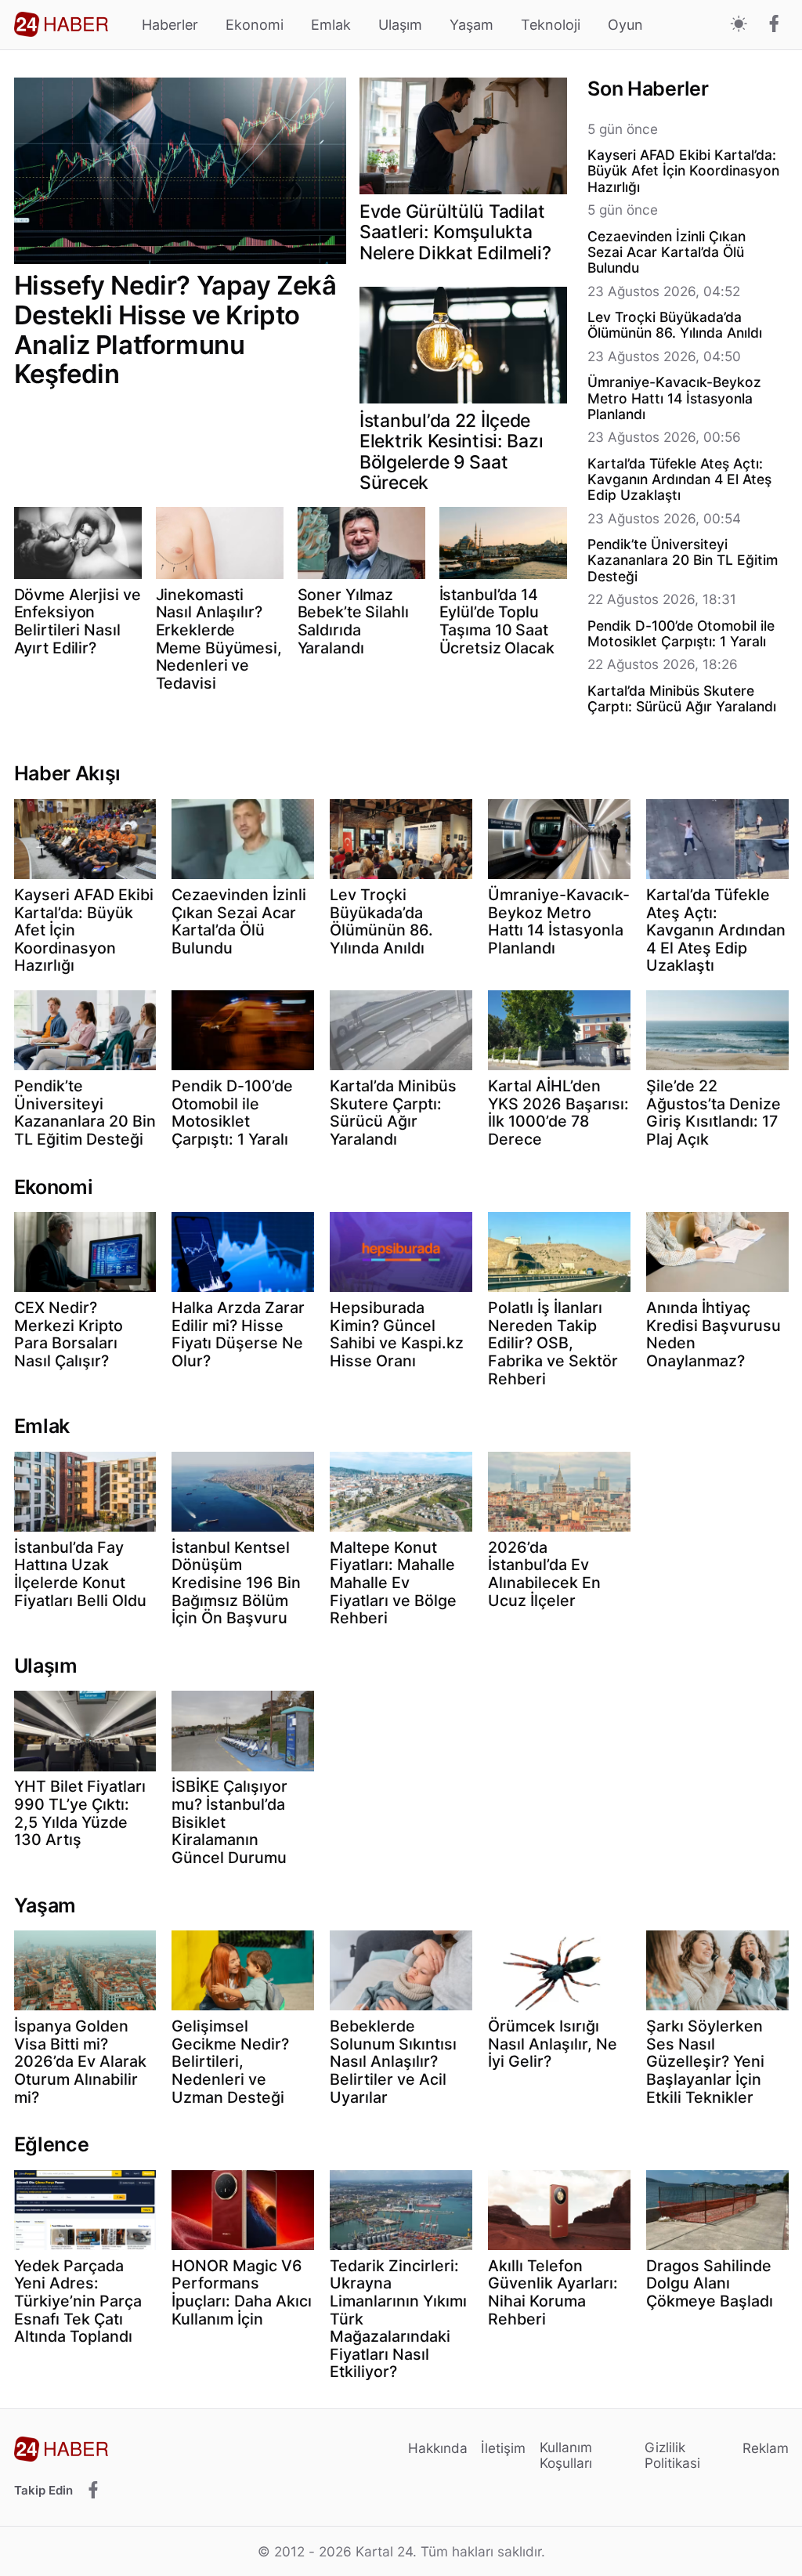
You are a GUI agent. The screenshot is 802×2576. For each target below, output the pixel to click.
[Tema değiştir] (739, 25)
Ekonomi (255, 25)
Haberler (170, 25)
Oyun (625, 25)
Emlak (331, 25)
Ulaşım (400, 25)
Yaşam (471, 25)
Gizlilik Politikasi (672, 2455)
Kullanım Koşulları (566, 2455)
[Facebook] (774, 25)
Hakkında (438, 2448)
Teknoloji (551, 25)
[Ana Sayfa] (61, 24)
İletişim (503, 2448)
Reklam (766, 2448)
